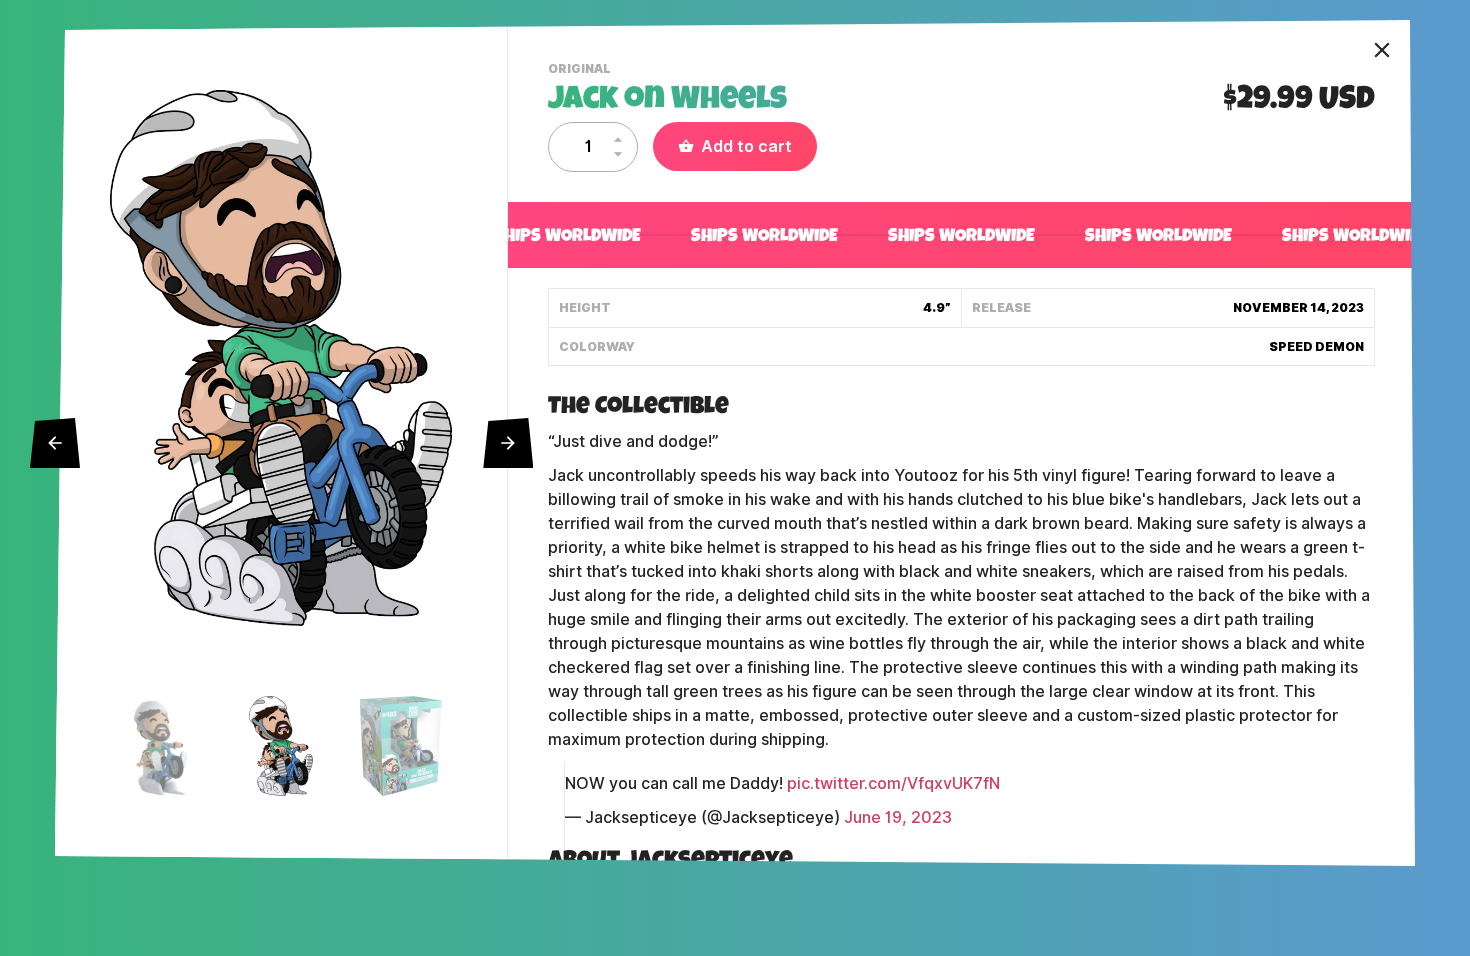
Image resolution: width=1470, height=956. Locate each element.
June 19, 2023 (898, 817)
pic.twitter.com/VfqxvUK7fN (893, 783)
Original (582, 71)
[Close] (1382, 50)
